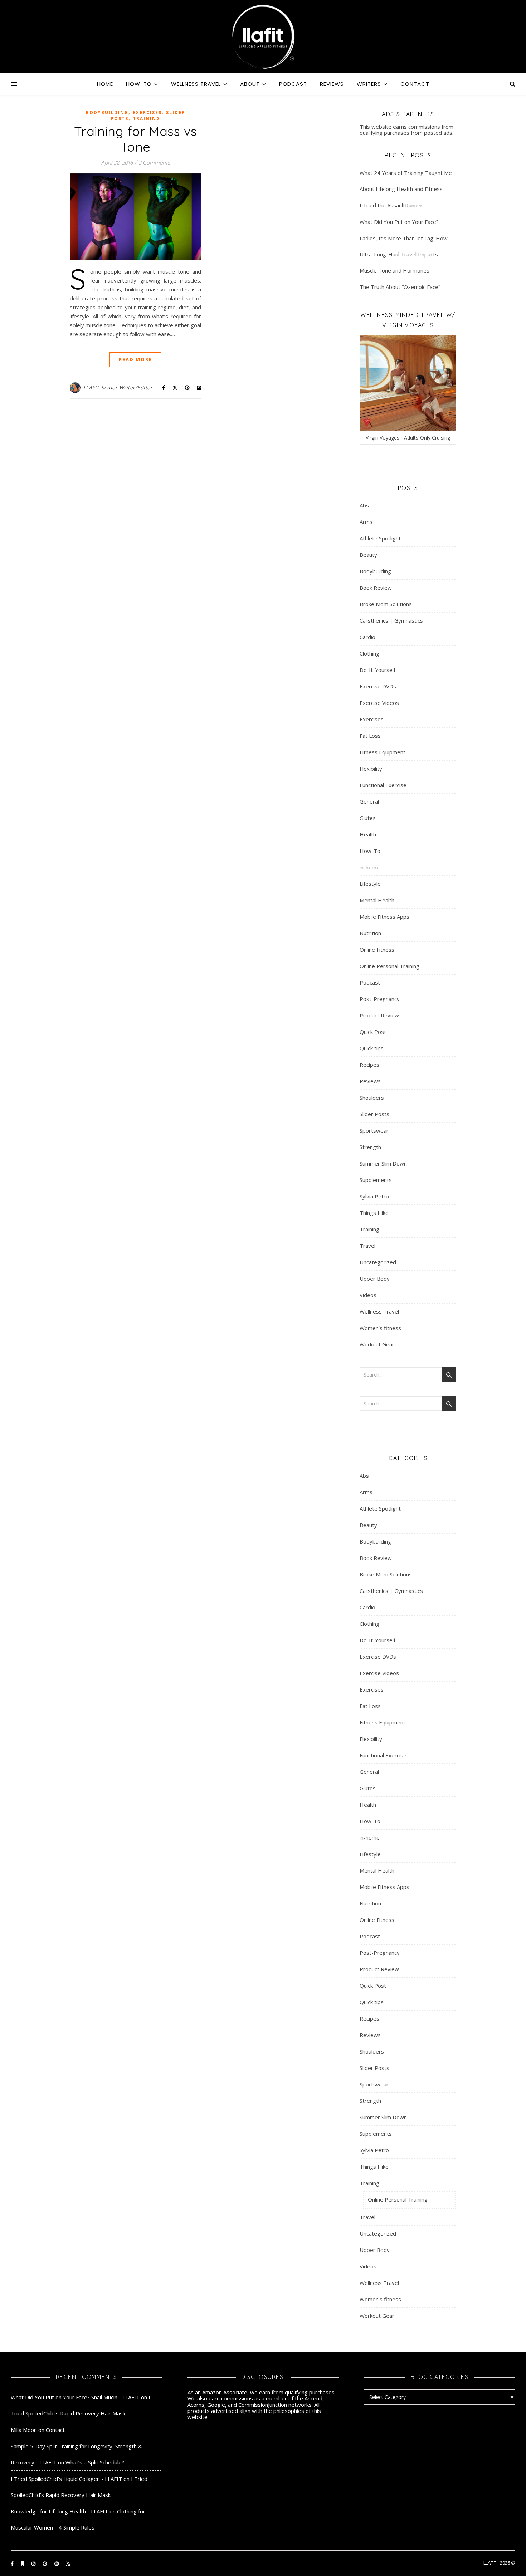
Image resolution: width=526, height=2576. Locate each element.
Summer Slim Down (383, 1163)
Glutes (368, 818)
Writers (369, 84)
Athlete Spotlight (380, 538)
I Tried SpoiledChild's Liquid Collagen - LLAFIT (66, 2479)
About (250, 84)
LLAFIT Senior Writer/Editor (118, 387)
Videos (368, 1295)
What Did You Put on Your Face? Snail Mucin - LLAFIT (75, 2397)
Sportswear (374, 1130)
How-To (139, 84)
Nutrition (370, 933)
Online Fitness (377, 950)
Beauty (368, 555)
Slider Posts (374, 1114)
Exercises (147, 112)
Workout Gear (377, 1344)
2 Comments (154, 163)
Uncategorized (378, 1262)
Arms (366, 522)
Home (105, 84)
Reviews (332, 84)
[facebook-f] (13, 2563)
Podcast (293, 84)
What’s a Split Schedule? (95, 2462)
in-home (370, 867)
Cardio (367, 637)
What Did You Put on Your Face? (399, 222)
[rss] (68, 2563)
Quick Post (373, 1032)
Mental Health (377, 900)
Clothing (369, 653)
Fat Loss (370, 736)
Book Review (376, 588)
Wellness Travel (196, 84)
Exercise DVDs (378, 686)
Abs (364, 505)
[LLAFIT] (263, 37)
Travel (367, 1246)
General (369, 801)
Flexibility (371, 769)
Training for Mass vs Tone (136, 139)
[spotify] (57, 2563)
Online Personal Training (389, 966)
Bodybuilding (107, 112)
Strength (370, 1147)
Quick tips (372, 1048)
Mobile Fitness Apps (384, 917)
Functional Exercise (383, 785)
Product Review (379, 1015)
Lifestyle (370, 884)
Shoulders (372, 1098)
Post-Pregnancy (380, 999)
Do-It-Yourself (378, 670)
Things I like (374, 1213)
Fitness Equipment (383, 752)
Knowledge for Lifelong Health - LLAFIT (59, 2511)
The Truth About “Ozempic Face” (400, 287)
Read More (135, 359)
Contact (415, 84)
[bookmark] (23, 2563)
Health (368, 834)
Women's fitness (380, 1328)
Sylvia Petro (374, 1196)
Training (147, 119)
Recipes (369, 1065)
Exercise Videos (379, 703)
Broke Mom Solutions (386, 604)
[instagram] (34, 2563)
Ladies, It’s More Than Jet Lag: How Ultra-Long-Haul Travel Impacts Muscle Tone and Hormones (404, 254)
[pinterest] (45, 2563)
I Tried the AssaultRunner (391, 205)
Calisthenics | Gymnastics (391, 620)
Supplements (376, 1180)
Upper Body (375, 1279)
